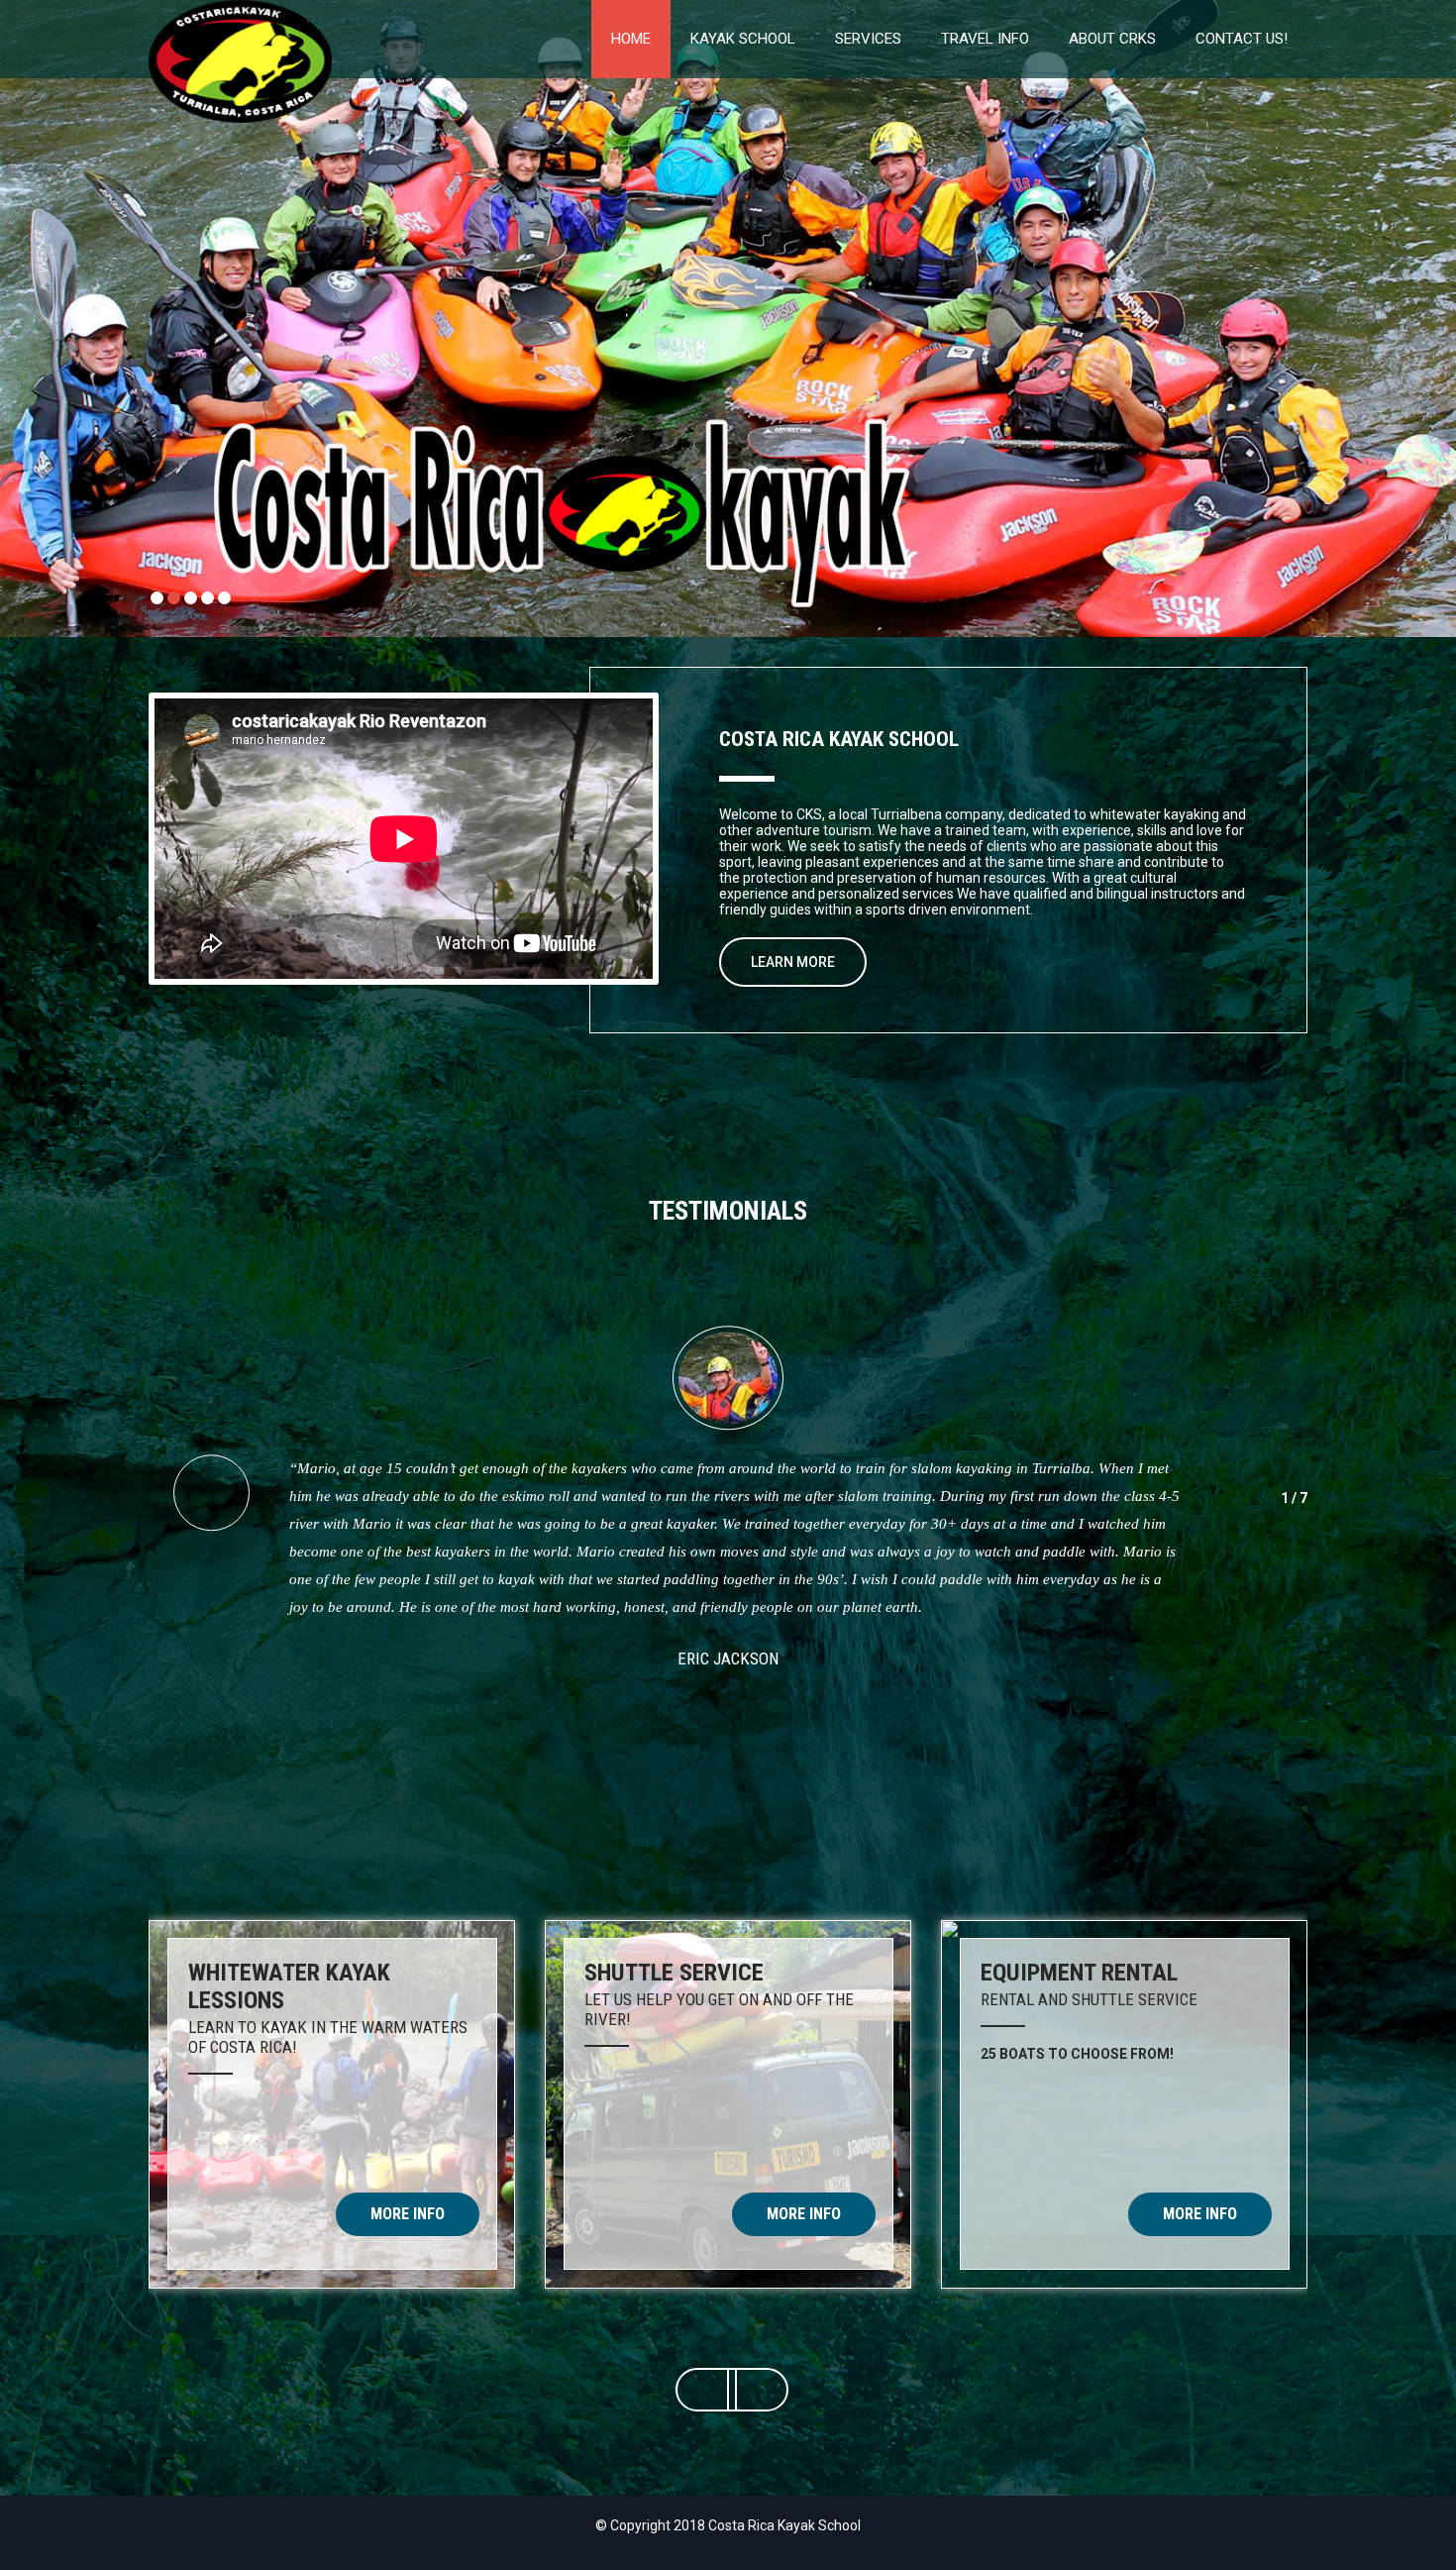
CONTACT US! (1242, 39)
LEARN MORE (793, 962)
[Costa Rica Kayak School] (240, 8)
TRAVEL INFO (985, 39)
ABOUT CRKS (1112, 39)
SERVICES (868, 39)
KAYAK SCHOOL (743, 39)
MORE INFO (408, 2214)
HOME (631, 39)
